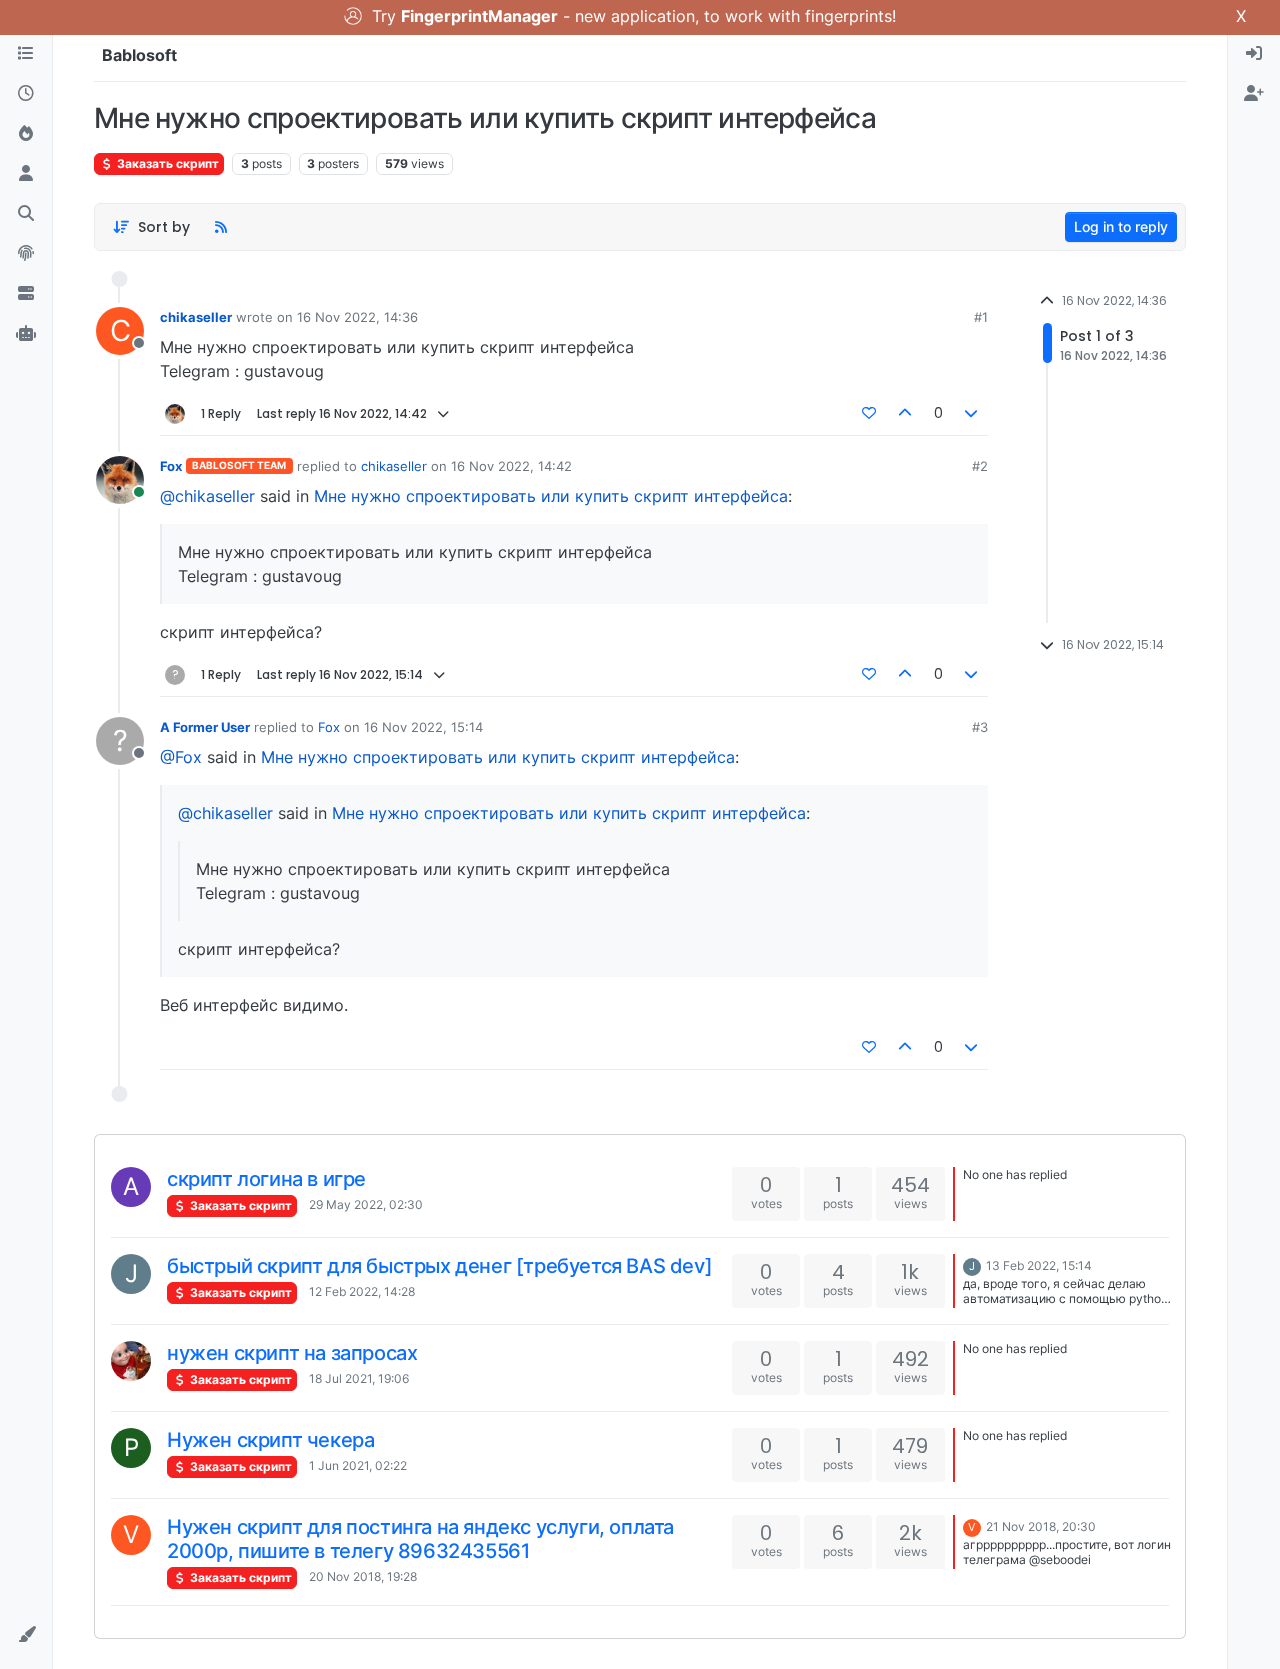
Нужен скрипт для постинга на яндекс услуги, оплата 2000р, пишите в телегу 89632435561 (420, 1539)
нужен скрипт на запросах (292, 1353)
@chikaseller (207, 496)
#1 (981, 317)
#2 (980, 466)
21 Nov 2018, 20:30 (1041, 1526)
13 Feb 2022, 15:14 (1039, 1265)
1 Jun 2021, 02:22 (358, 1465)
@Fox (181, 757)
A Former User (205, 727)
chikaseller (196, 317)
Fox (171, 466)
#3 (980, 727)
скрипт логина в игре (266, 1179)
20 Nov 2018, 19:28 (363, 1576)
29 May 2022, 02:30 (366, 1204)
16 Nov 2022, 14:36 (357, 317)
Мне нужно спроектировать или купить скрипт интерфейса (551, 496)
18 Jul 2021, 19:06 (359, 1378)
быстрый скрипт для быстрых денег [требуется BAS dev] (439, 1266)
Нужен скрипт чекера (270, 1440)
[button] (26, 1635)
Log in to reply (1121, 226)
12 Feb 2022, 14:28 (362, 1291)
